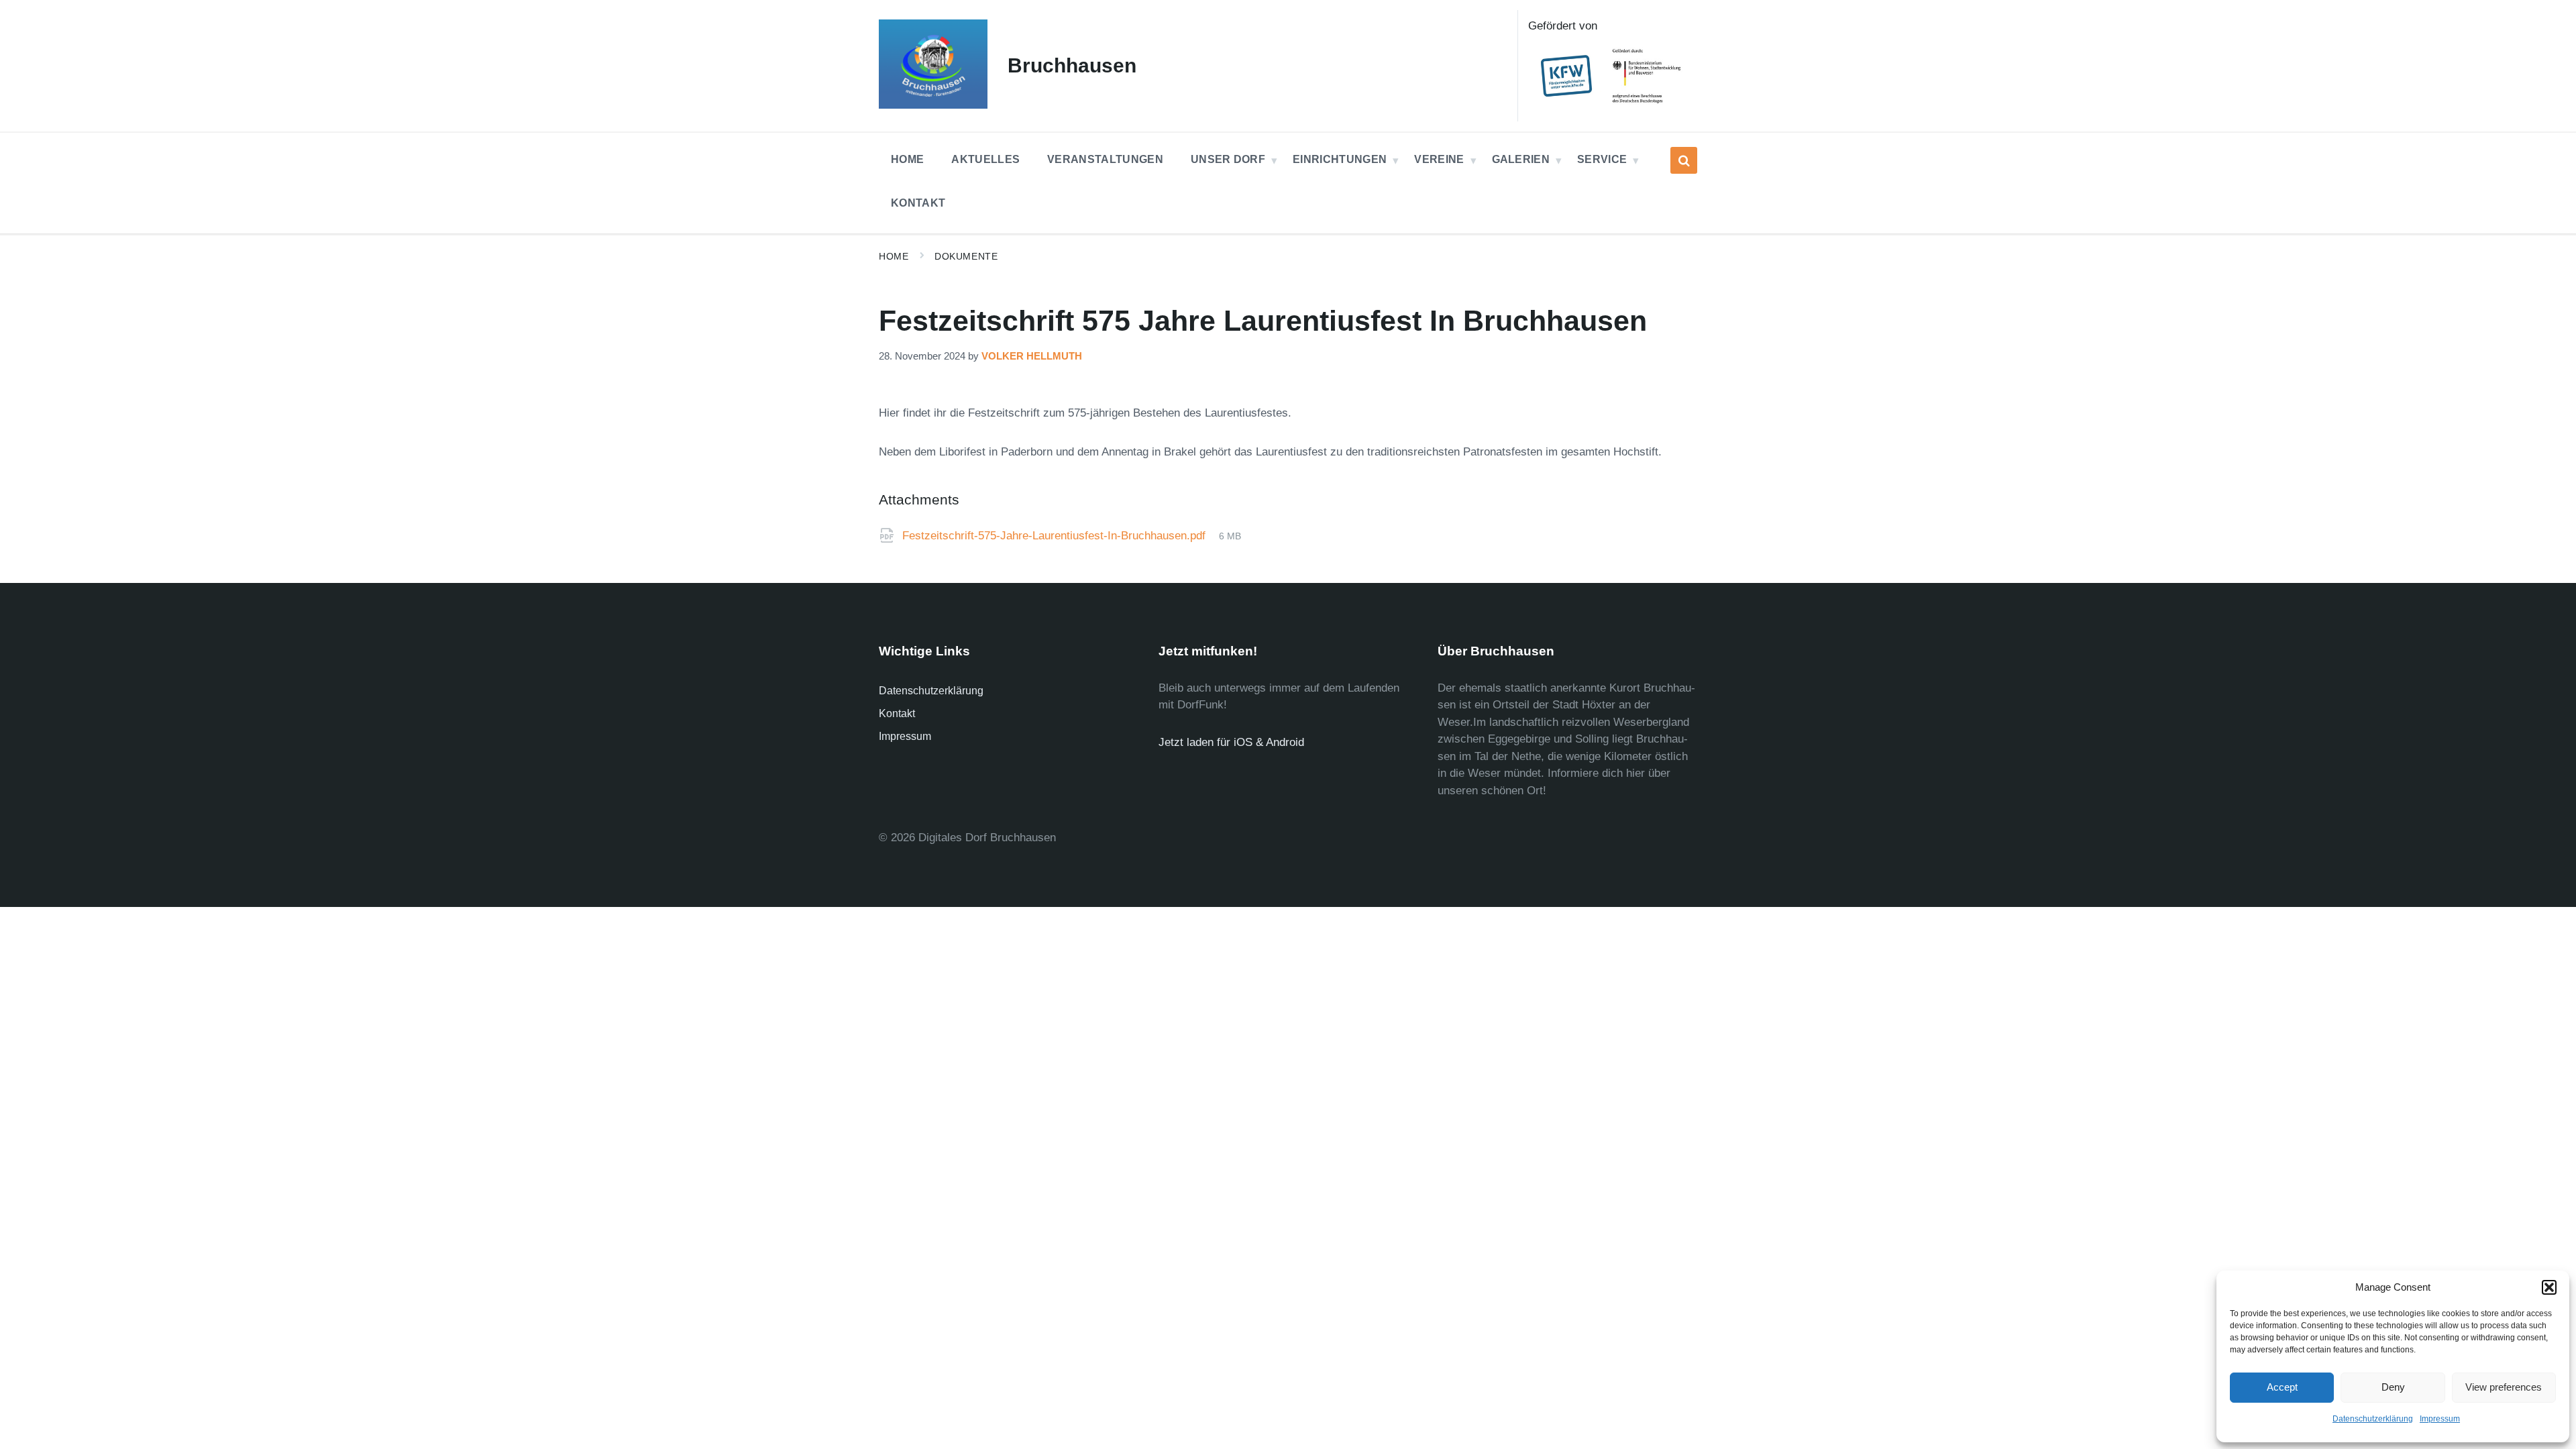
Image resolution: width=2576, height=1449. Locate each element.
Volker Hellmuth (1032, 356)
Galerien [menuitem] (1521, 159)
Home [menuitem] (907, 159)
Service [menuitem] (1602, 159)
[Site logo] (933, 105)
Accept (2282, 1387)
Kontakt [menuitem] (918, 203)
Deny (2393, 1387)
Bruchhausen (1072, 65)
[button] (2549, 1287)
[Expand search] (1684, 160)
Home (894, 256)
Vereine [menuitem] (1439, 159)
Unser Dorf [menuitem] (1228, 159)
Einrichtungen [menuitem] (1340, 159)
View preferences (2504, 1387)
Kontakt (897, 713)
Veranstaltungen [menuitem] (1105, 159)
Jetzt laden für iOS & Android (1231, 742)
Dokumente (966, 256)
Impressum (2440, 1419)
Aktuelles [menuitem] (985, 159)
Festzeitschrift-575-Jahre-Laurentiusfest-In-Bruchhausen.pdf (1056, 536)
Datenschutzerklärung (2373, 1419)
